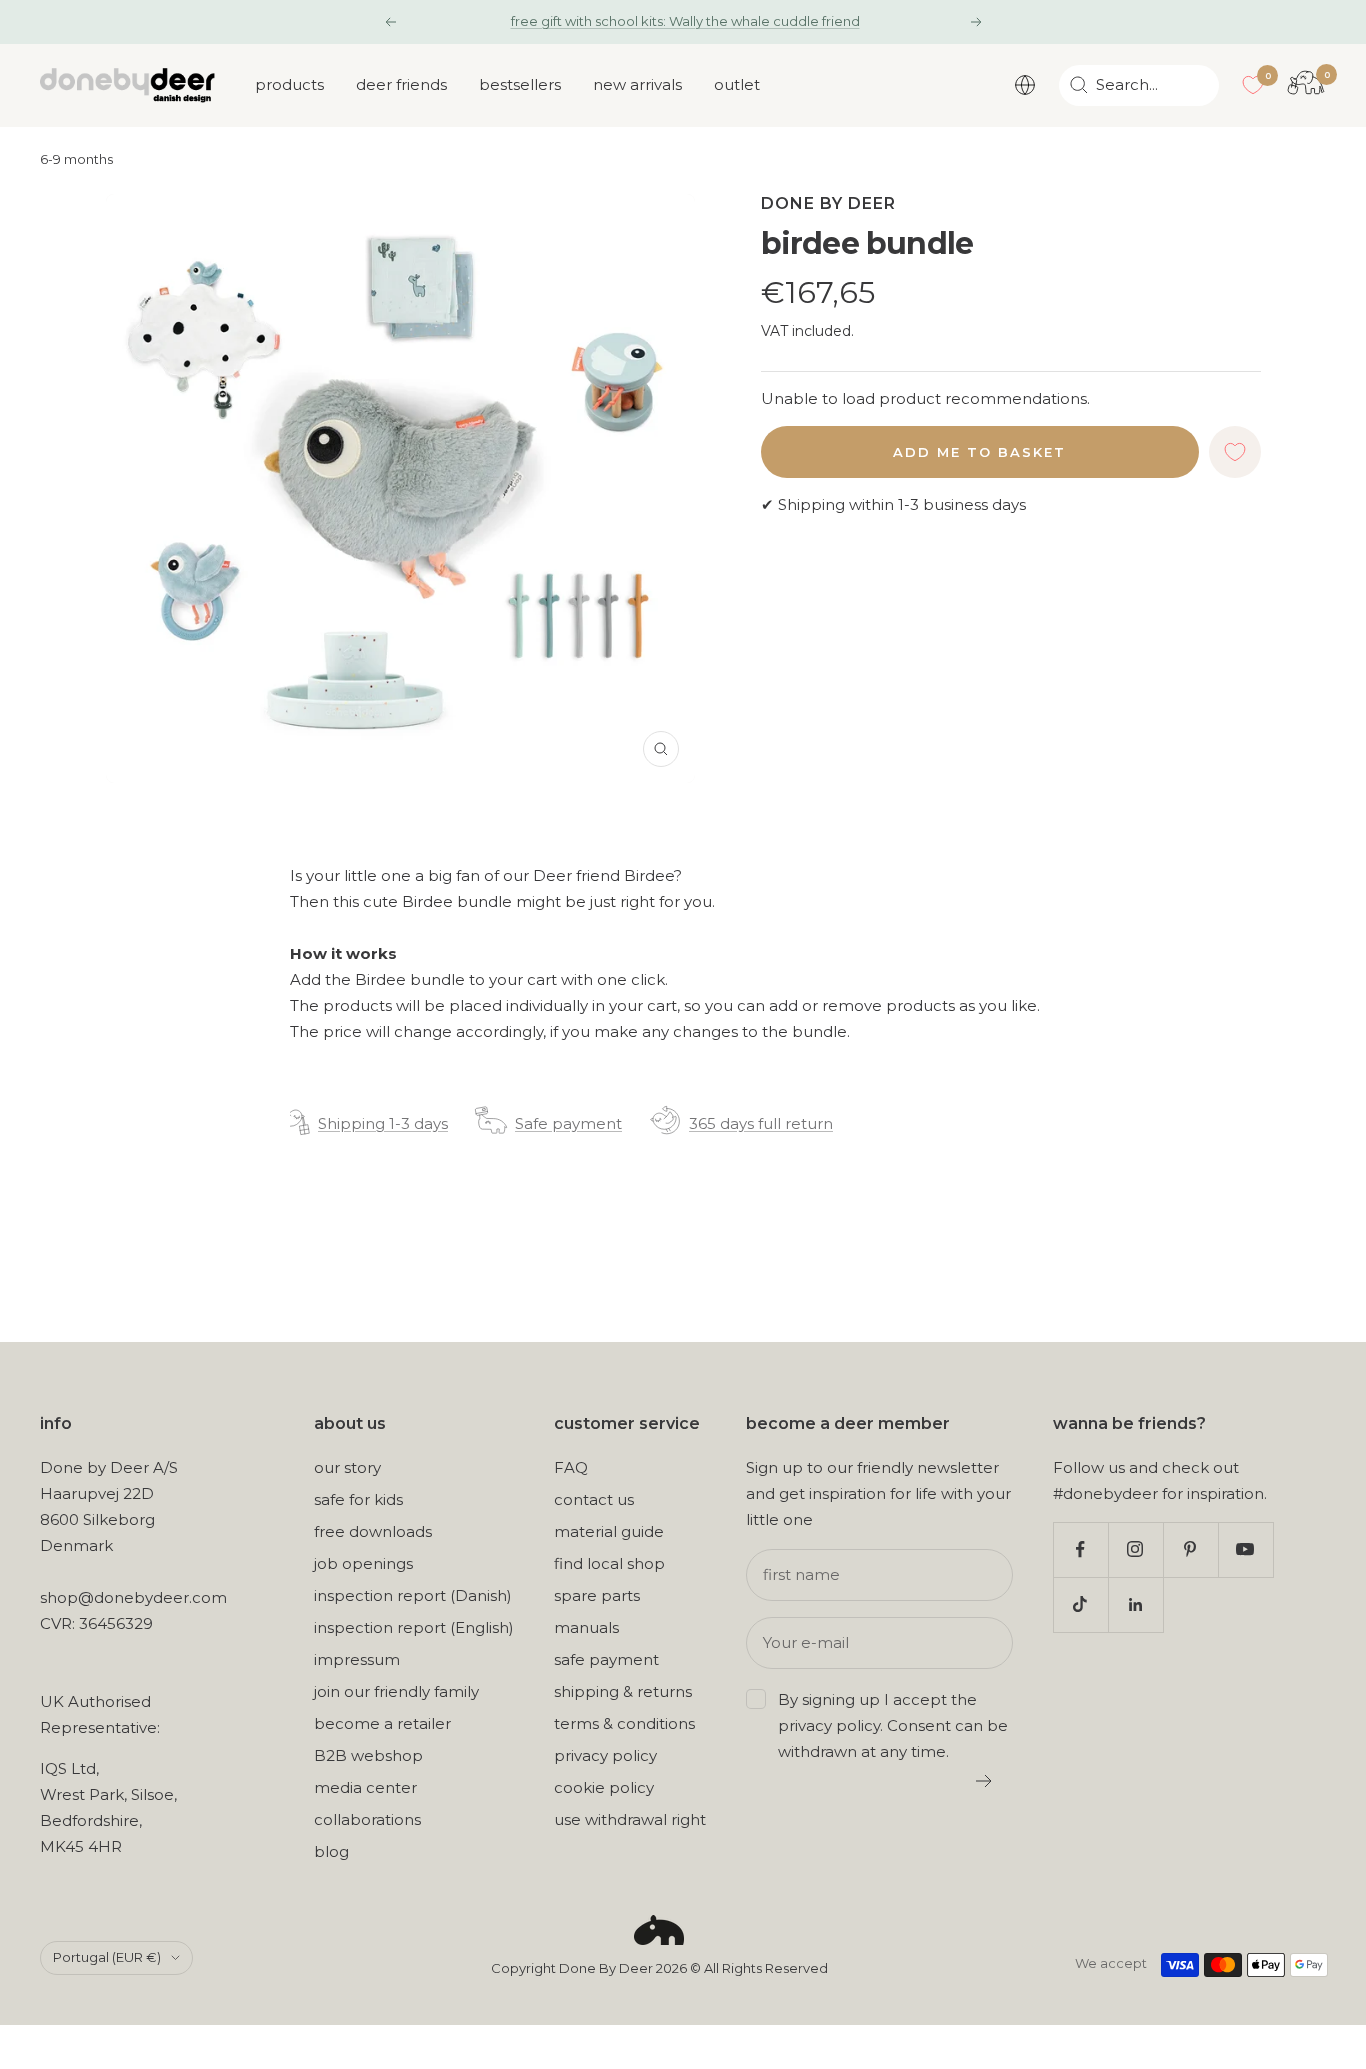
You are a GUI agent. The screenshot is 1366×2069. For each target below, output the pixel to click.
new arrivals (637, 84)
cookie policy (604, 1787)
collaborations (367, 1819)
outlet (737, 84)
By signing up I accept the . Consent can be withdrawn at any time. (893, 1725)
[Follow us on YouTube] (1245, 1549)
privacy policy (605, 1755)
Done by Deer (828, 203)
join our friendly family (396, 1691)
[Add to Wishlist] (1235, 452)
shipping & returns (623, 1691)
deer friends (401, 84)
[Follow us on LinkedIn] (1135, 1604)
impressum (357, 1659)
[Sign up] (984, 1781)
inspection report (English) (414, 1627)
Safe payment (568, 1123)
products (289, 84)
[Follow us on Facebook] (1080, 1549)
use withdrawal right (630, 1819)
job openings (363, 1563)
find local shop (609, 1563)
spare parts (597, 1595)
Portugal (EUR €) (107, 1957)
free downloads (373, 1531)
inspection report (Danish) (413, 1595)
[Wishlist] (1253, 85)
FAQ (571, 1467)
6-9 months (76, 159)
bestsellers (520, 84)
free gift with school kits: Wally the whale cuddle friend (685, 21)
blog (331, 1851)
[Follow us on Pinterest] (1190, 1549)
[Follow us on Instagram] (1135, 1549)
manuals (586, 1627)
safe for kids (358, 1499)
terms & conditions (624, 1723)
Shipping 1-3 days (383, 1123)
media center (365, 1787)
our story (347, 1467)
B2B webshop (368, 1755)
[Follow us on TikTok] (1080, 1604)
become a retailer (382, 1723)
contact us (594, 1499)
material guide (609, 1531)
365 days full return (761, 1123)
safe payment (606, 1659)
